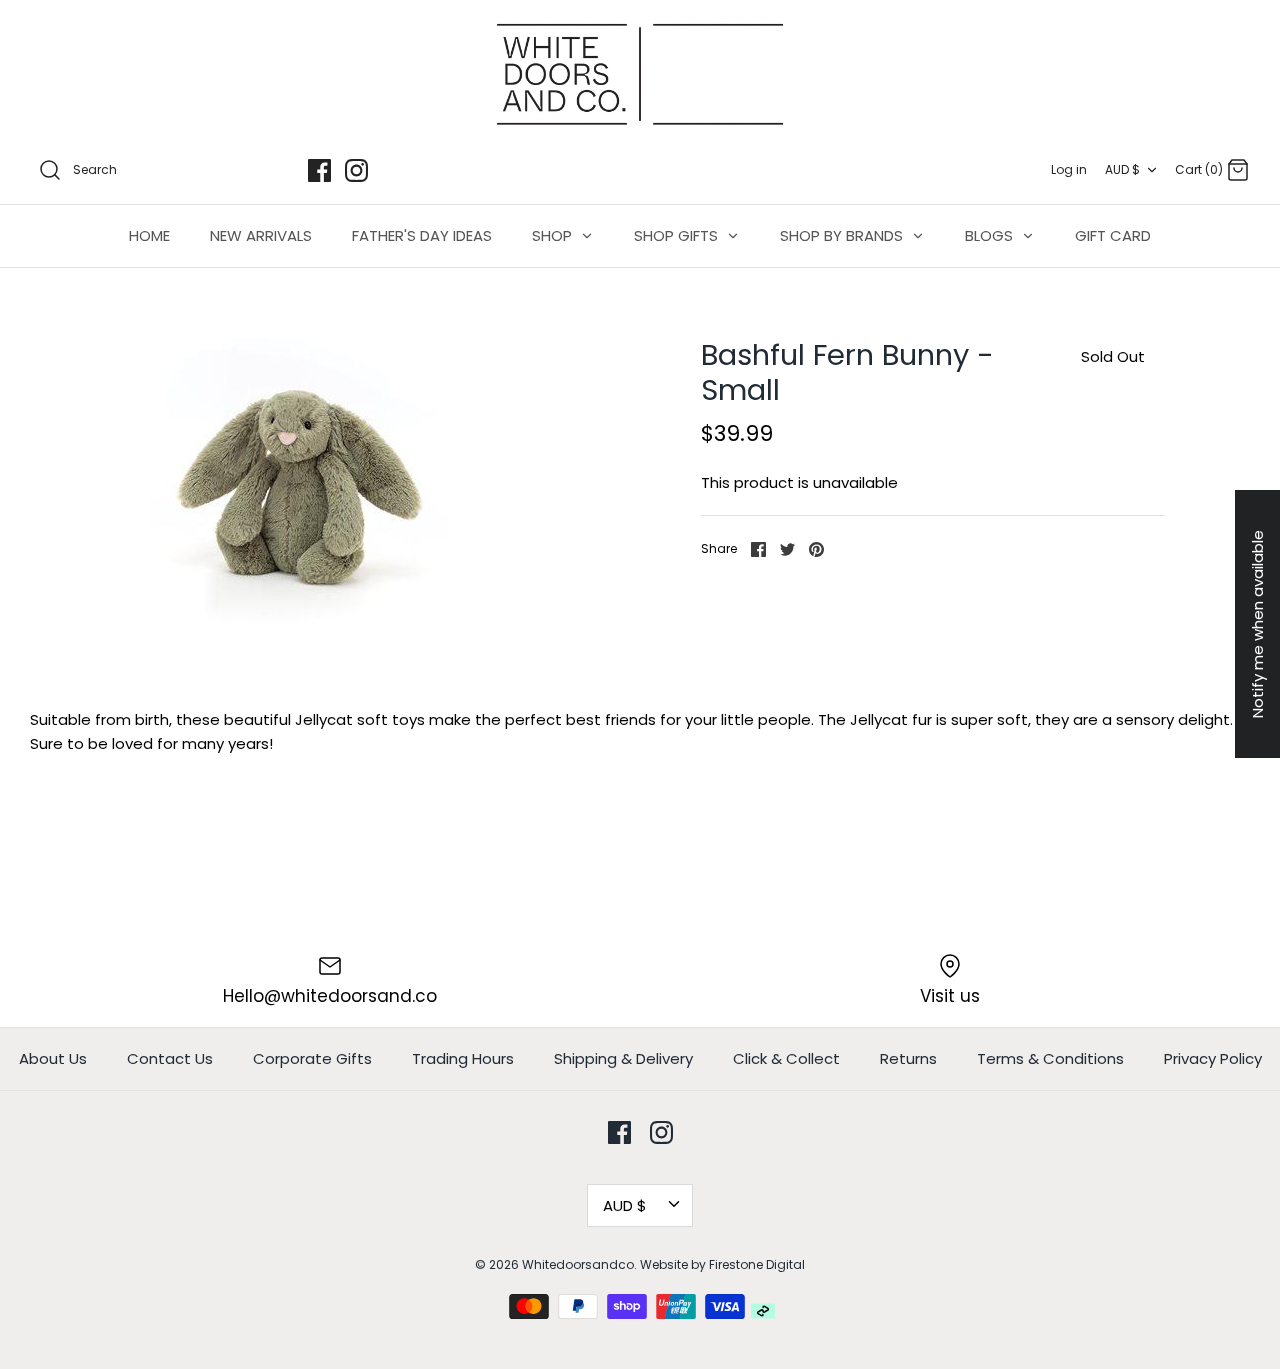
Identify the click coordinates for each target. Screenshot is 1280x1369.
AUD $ (1122, 169)
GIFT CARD (1113, 235)
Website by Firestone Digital (722, 1264)
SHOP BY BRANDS (843, 235)
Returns (908, 1058)
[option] (298, 488)
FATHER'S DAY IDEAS (422, 235)
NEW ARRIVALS (261, 235)
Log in (1069, 169)
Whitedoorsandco (578, 1264)
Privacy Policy (1213, 1058)
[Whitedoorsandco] (640, 74)
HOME (149, 235)
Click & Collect (786, 1058)
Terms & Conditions (1050, 1058)
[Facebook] (319, 170)
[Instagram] (356, 170)
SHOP (554, 235)
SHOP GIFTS (678, 235)
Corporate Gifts (312, 1058)
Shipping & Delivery (623, 1058)
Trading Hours (463, 1058)
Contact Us (170, 1058)
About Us (53, 1058)
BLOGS (991, 235)
